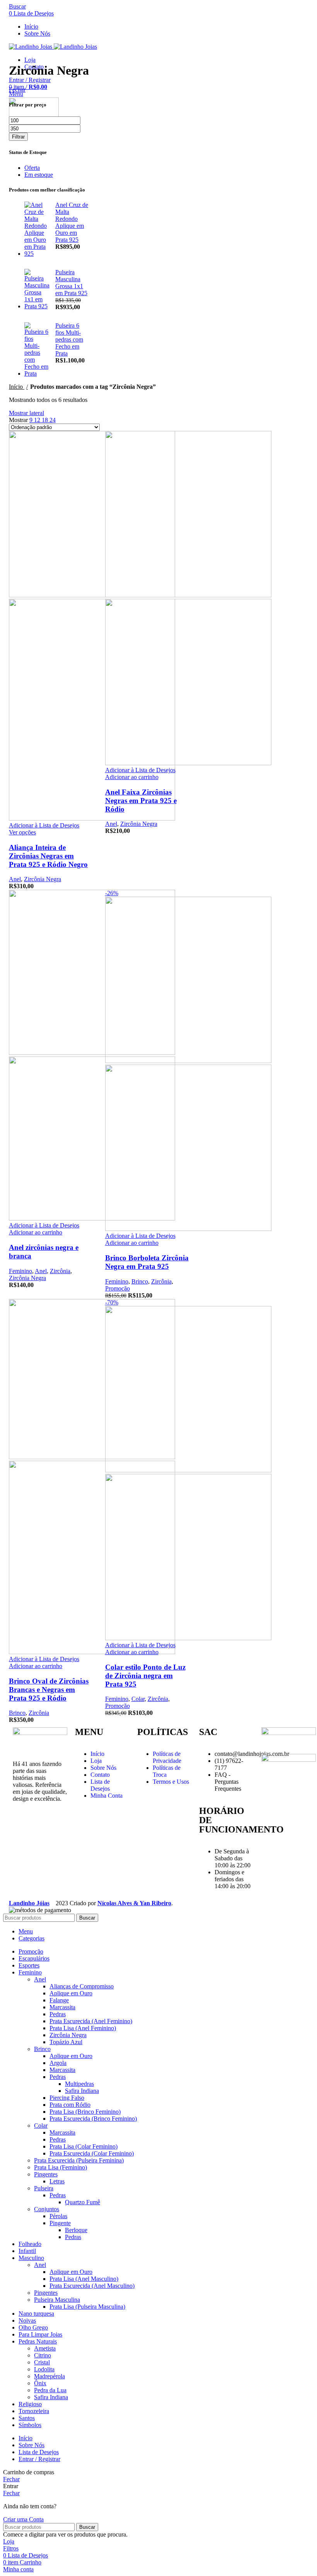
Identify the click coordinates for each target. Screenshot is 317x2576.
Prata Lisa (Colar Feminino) (84, 2146)
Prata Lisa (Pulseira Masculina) (87, 2307)
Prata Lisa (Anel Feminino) (83, 2028)
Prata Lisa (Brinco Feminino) (85, 2112)
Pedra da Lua (50, 2390)
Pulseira (44, 2188)
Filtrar (18, 137)
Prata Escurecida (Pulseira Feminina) (79, 2160)
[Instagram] (22, 1826)
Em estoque (39, 175)
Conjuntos (47, 2209)
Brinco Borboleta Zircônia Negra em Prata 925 (147, 1262)
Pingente (60, 2223)
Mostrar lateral (26, 413)
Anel (15, 879)
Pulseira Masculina (57, 2300)
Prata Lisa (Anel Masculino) (84, 2279)
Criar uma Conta (23, 2519)
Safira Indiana (82, 2091)
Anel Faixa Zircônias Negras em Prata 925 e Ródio (141, 801)
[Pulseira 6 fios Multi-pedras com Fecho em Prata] (37, 350)
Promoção (118, 1288)
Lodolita (44, 2369)
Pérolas (58, 2216)
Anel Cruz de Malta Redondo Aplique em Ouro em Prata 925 (72, 222)
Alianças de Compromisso (82, 1986)
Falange (59, 2000)
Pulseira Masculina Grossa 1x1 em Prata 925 (71, 283)
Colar (138, 1699)
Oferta (32, 168)
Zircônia (60, 1271)
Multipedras (79, 2084)
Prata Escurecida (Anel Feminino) (91, 2021)
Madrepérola (49, 2376)
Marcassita (62, 2007)
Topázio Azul (66, 2042)
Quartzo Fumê (83, 2202)
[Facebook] (43, 1826)
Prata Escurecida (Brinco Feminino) (93, 2119)
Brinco (140, 1281)
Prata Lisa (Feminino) (61, 2167)
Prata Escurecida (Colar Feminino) (92, 2153)
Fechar (17, 90)
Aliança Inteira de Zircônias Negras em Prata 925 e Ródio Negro (48, 856)
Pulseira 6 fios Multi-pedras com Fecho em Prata (69, 339)
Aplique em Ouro (71, 1993)
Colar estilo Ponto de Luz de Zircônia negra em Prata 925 (145, 1676)
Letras (57, 2181)
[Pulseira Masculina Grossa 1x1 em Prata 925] (37, 290)
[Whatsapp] (22, 1847)
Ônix (40, 2383)
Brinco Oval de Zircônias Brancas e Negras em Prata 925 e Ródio (49, 1690)
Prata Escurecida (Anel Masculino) (92, 2286)
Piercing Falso (67, 2098)
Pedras (58, 2014)
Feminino (20, 1271)
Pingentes (46, 2174)
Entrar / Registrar (39, 2459)
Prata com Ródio (70, 2105)
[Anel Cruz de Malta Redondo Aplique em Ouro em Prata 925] (37, 229)
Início (17, 387)
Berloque (76, 2230)
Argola (58, 2063)
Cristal (42, 2362)
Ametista (45, 2348)
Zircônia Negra (43, 879)
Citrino (43, 2355)
